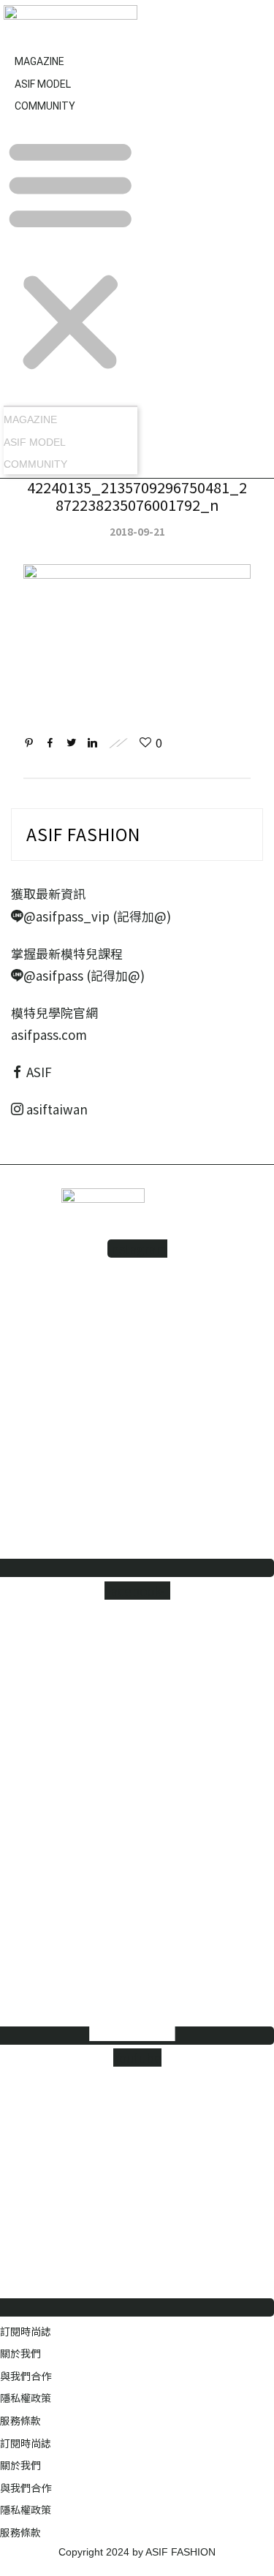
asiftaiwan (56, 1109)
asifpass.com (49, 1034)
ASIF (39, 1072)
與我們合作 (26, 2376)
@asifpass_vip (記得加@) (97, 916)
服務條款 (20, 2420)
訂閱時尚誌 (26, 2331)
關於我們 (20, 2353)
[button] (71, 256)
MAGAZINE (30, 419)
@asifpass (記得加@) (84, 975)
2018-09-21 (137, 531)
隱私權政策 (26, 2398)
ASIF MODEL (35, 442)
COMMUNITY (45, 106)
